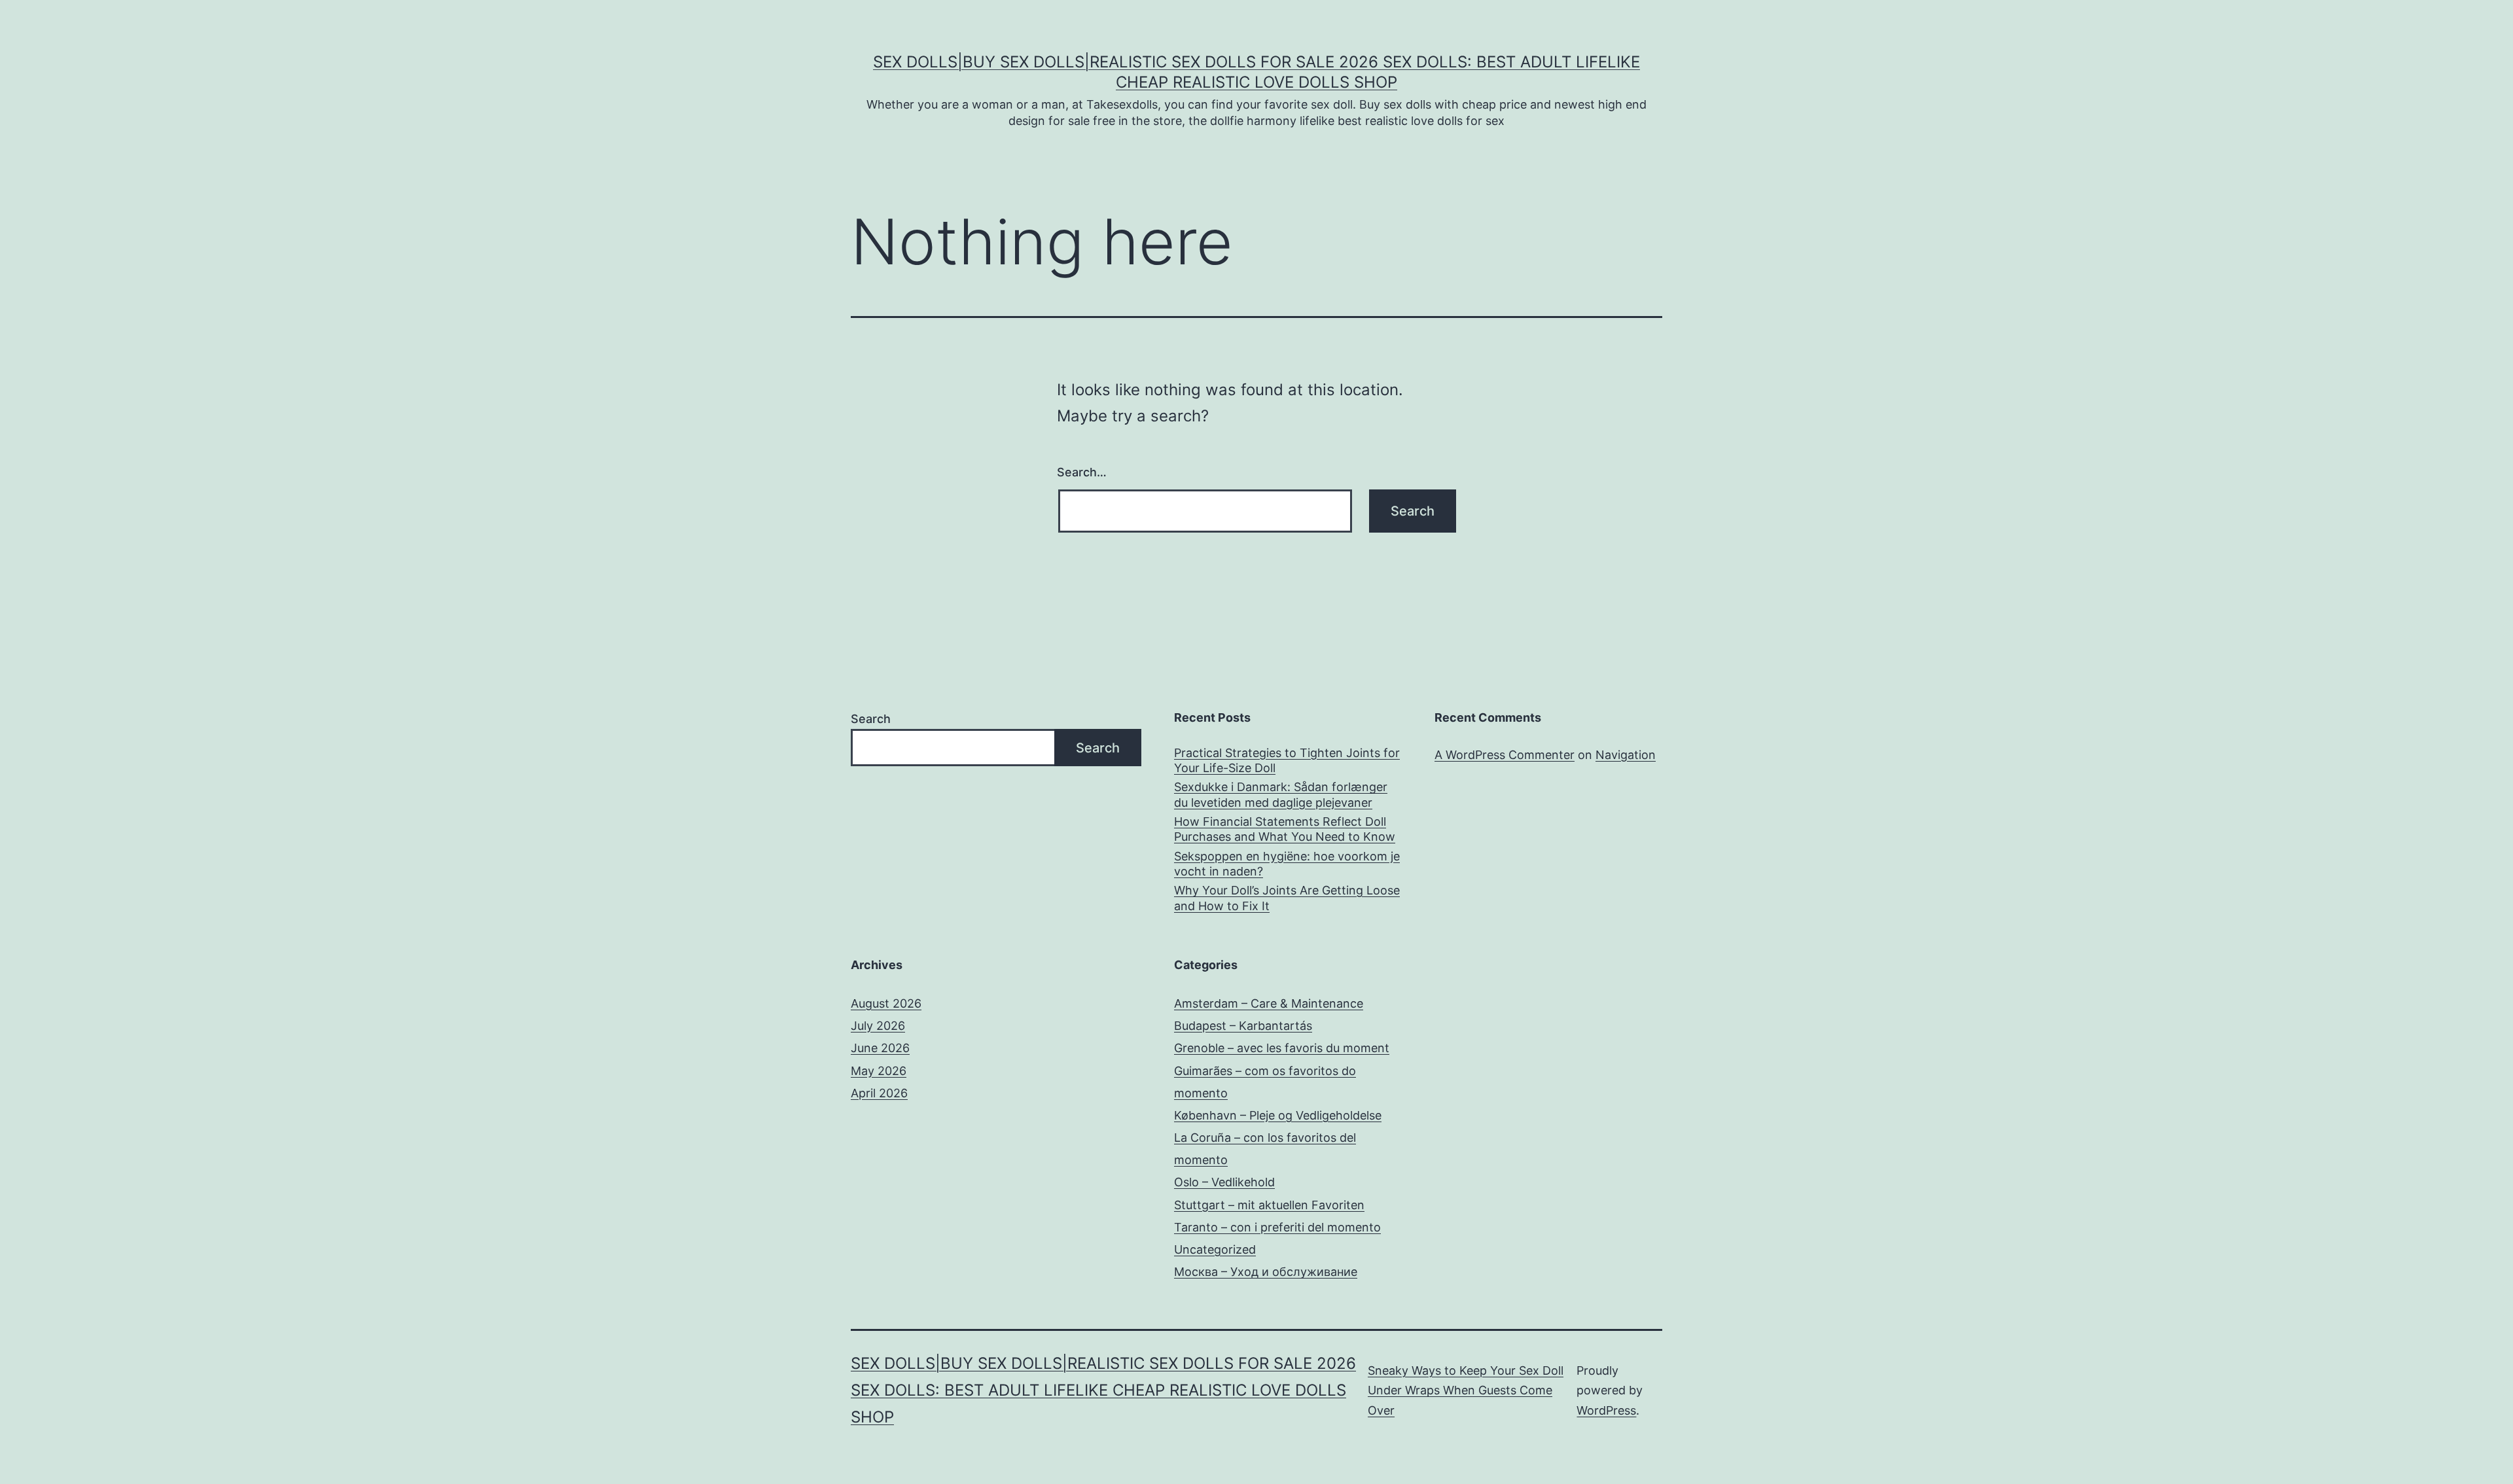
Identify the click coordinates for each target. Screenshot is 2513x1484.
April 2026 (879, 1093)
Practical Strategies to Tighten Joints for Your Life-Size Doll (1287, 760)
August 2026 (886, 1003)
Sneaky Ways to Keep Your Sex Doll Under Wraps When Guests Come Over (1466, 1390)
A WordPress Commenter (1505, 755)
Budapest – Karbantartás (1243, 1026)
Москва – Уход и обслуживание (1266, 1272)
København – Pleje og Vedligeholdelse (1278, 1115)
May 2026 (879, 1071)
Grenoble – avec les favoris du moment (1282, 1048)
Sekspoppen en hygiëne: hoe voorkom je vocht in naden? (1287, 864)
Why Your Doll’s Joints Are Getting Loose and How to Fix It (1287, 898)
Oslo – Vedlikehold (1224, 1182)
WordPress (1606, 1410)
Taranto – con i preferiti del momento (1277, 1227)
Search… (1082, 472)
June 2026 (880, 1048)
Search (871, 719)
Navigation (1626, 755)
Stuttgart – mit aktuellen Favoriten (1269, 1205)
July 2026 (878, 1026)
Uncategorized (1215, 1249)
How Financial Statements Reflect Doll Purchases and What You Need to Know (1285, 829)
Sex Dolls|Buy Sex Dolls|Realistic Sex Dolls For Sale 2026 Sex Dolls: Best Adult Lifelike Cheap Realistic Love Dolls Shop (1103, 1390)
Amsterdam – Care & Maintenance (1269, 1003)
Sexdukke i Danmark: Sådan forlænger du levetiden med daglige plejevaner (1281, 794)
